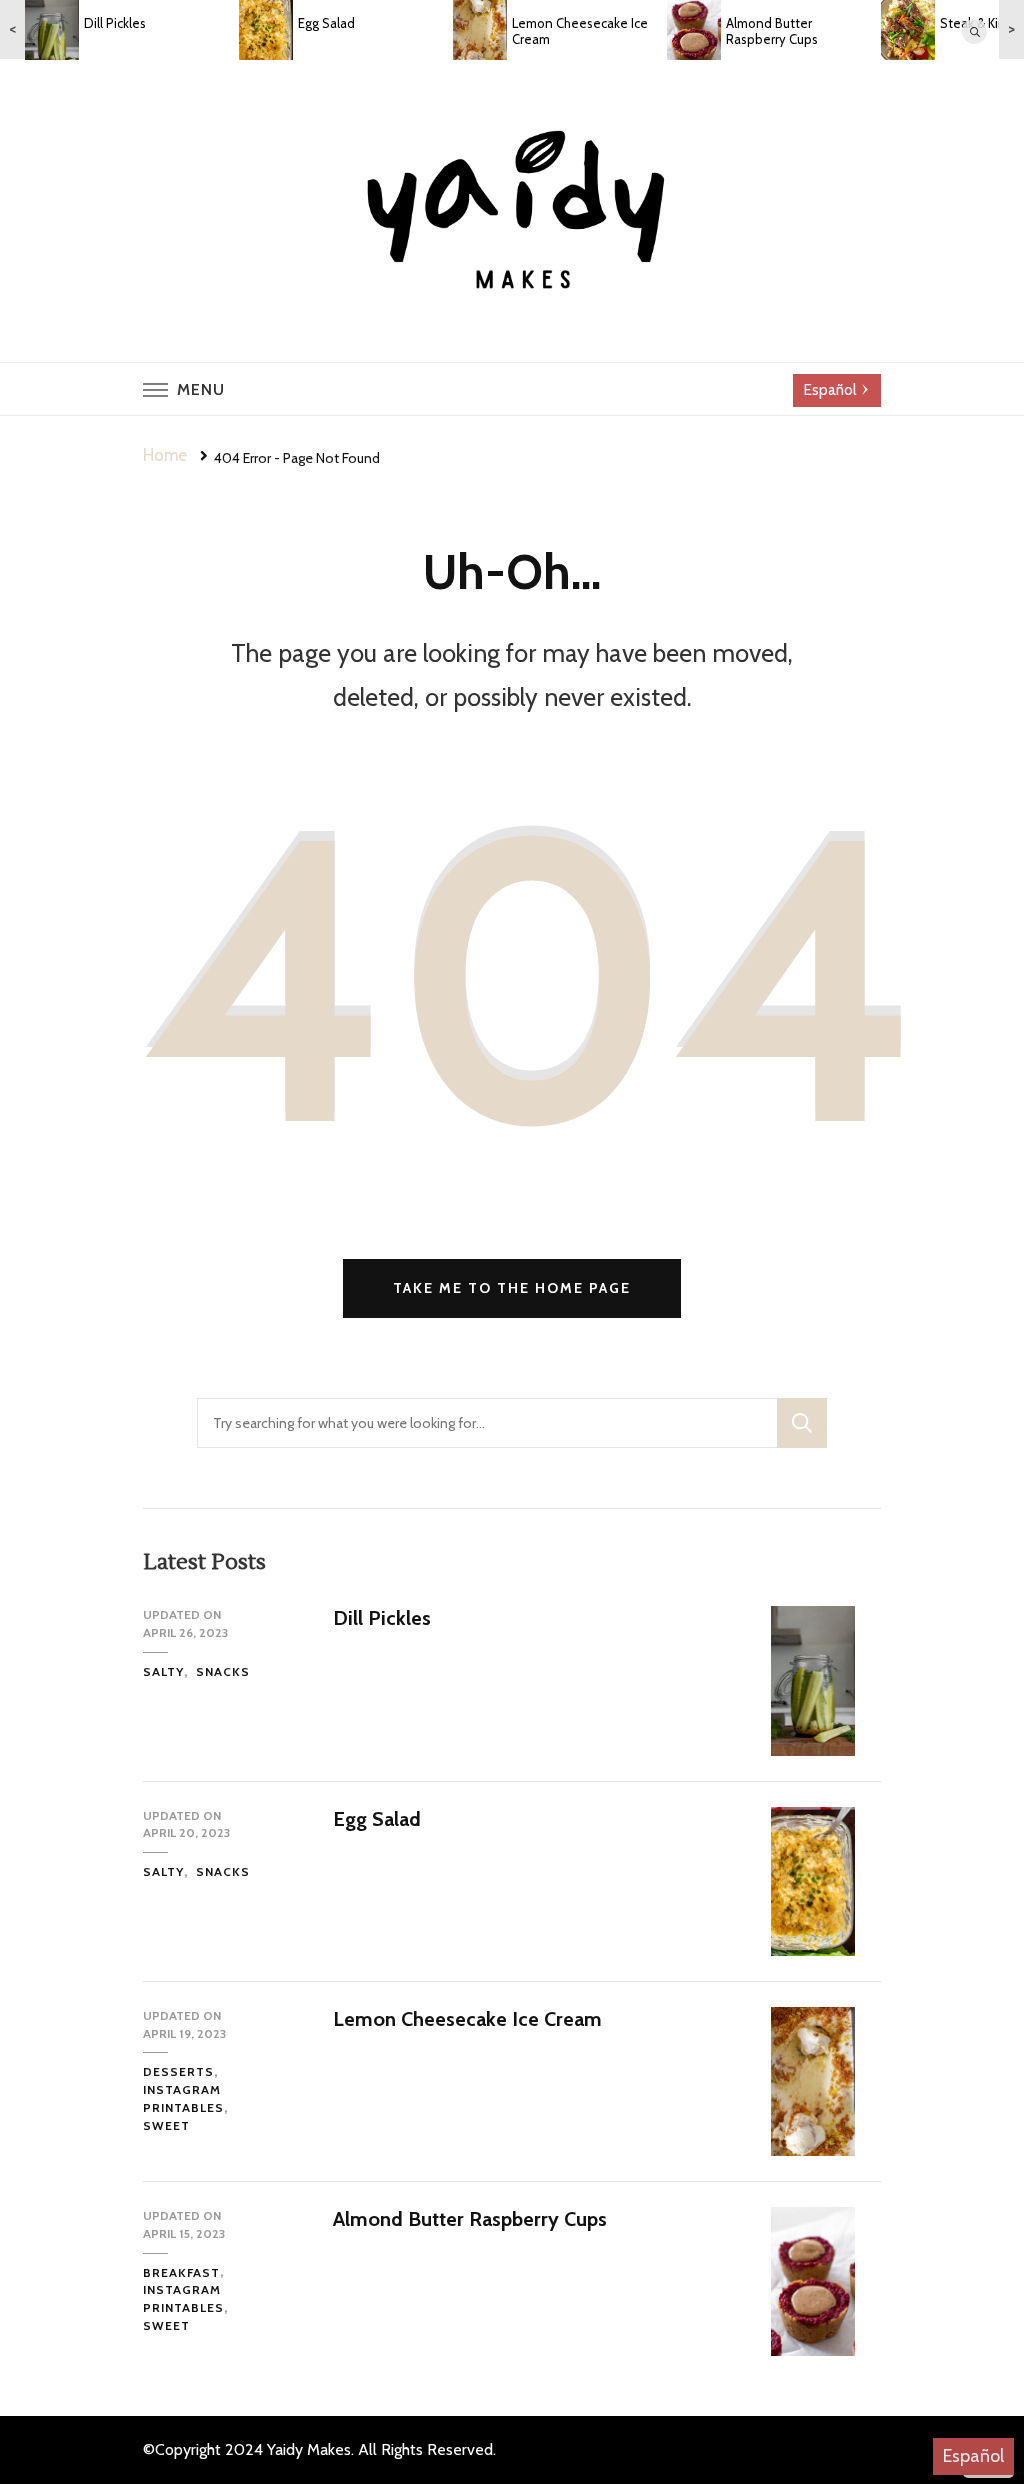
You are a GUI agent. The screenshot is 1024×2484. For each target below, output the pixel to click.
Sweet (166, 2125)
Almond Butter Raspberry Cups (470, 2219)
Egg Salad (377, 1819)
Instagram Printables (183, 2098)
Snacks (223, 1671)
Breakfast (181, 2272)
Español (973, 2456)
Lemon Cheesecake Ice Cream (467, 2019)
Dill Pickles (382, 1618)
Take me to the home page (512, 1288)
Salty (163, 1671)
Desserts (178, 2071)
